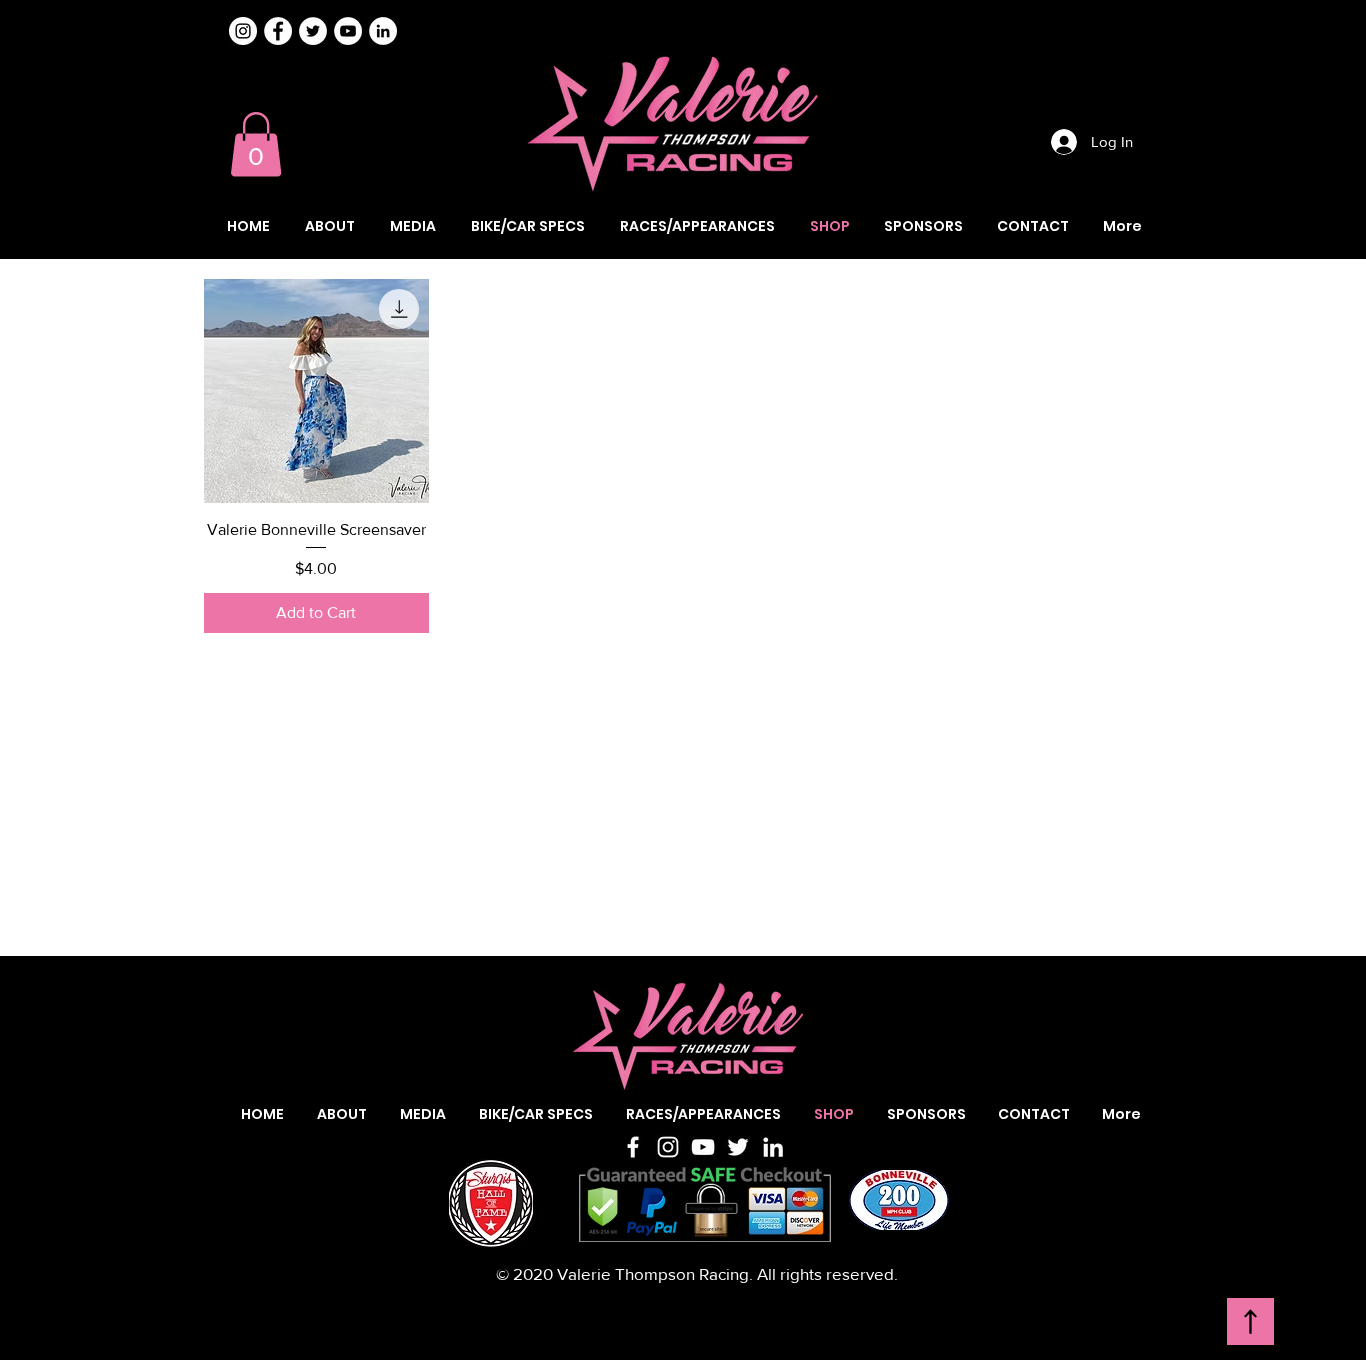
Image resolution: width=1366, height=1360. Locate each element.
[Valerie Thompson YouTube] (348, 31)
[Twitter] (738, 1147)
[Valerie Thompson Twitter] (313, 31)
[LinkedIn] (773, 1147)
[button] (256, 144)
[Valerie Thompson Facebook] (278, 31)
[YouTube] (703, 1147)
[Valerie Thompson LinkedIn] (383, 31)
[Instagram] (243, 31)
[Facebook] (633, 1147)
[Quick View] (316, 391)
